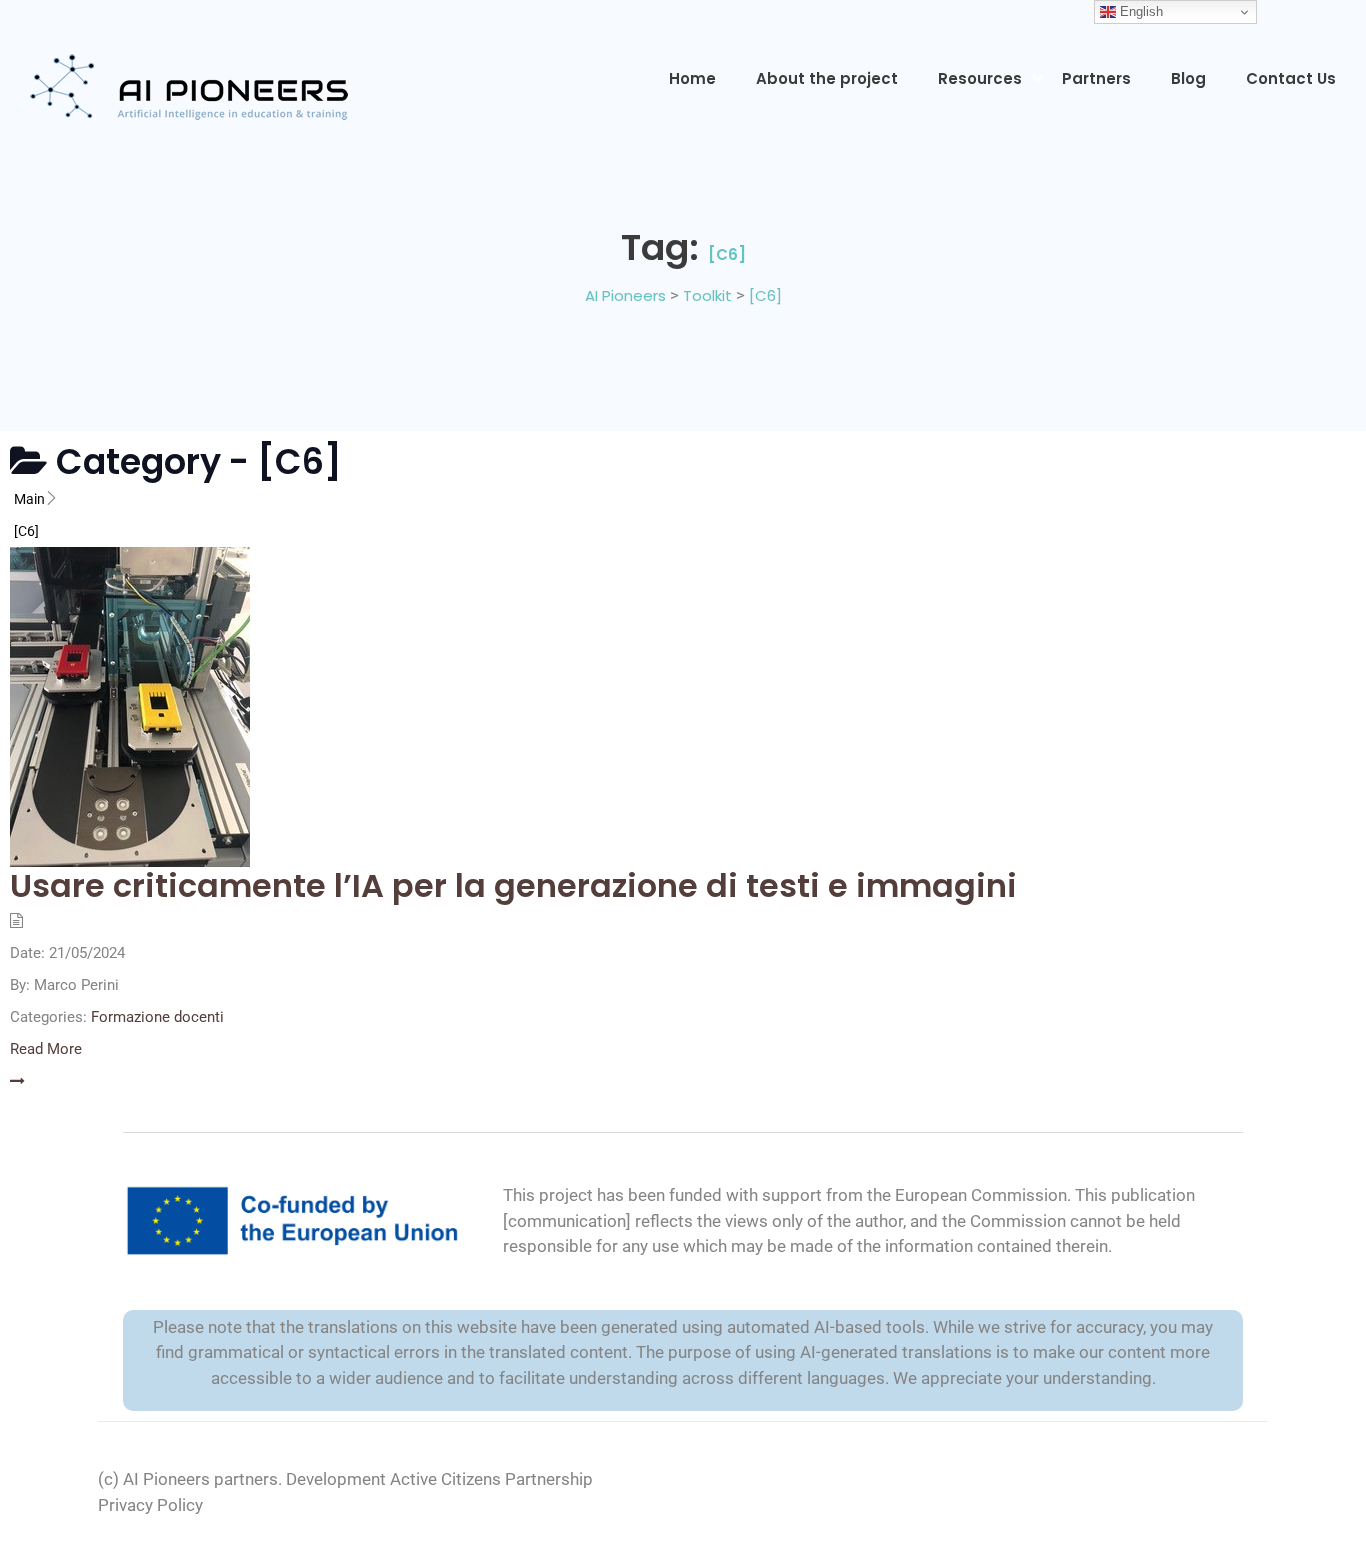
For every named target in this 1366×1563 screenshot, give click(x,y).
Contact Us (1291, 78)
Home (692, 78)
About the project (827, 78)
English (1139, 11)
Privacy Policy (150, 1505)
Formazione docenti (157, 1017)
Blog (1188, 78)
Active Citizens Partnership (491, 1479)
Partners (1096, 78)
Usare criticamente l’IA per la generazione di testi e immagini (513, 885)
